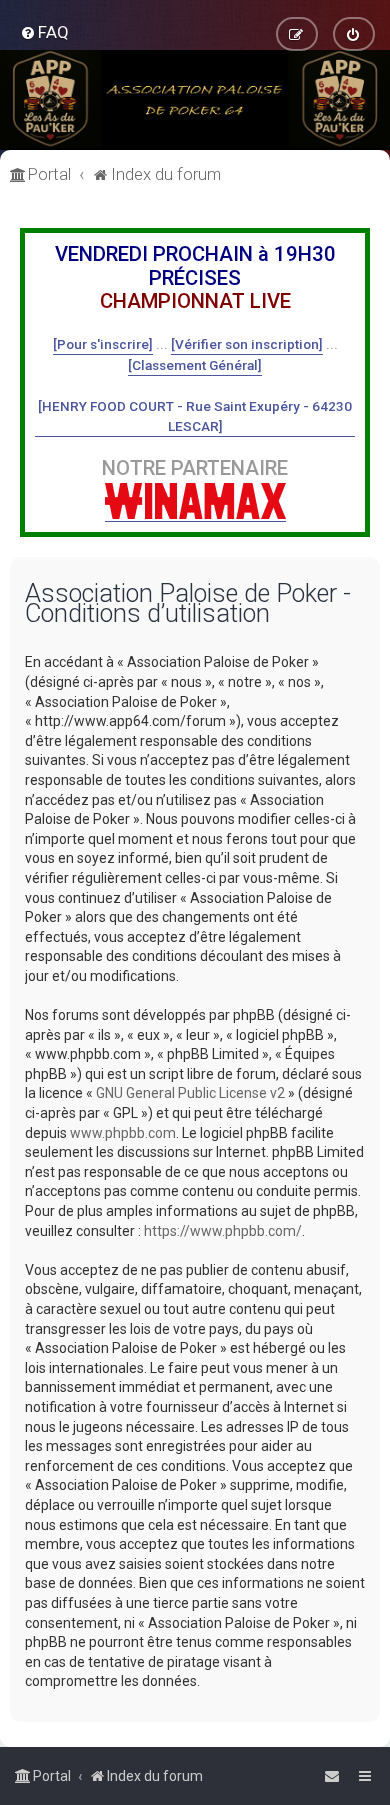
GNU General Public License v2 (190, 1093)
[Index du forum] (195, 100)
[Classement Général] (195, 365)
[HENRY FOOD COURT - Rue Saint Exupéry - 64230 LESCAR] (195, 416)
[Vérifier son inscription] (247, 344)
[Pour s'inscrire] (103, 344)
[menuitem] (44, 32)
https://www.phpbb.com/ (223, 1231)
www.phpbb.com (123, 1133)
